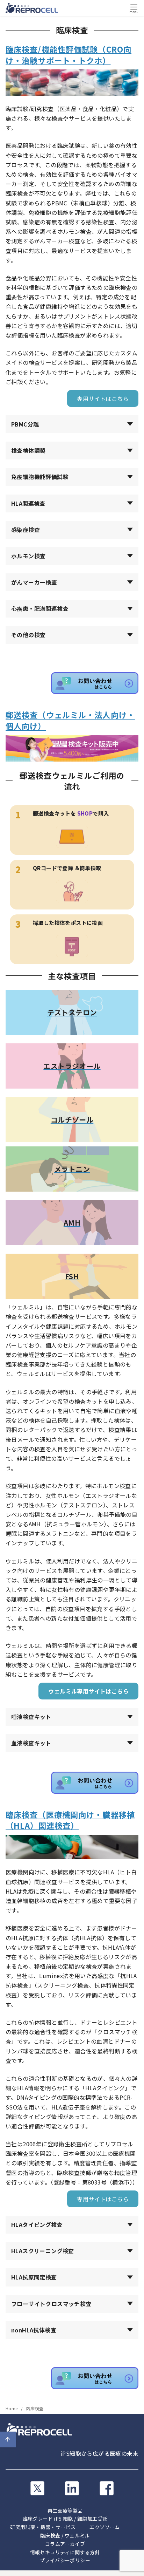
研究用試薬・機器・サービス (43, 2527)
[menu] (134, 8)
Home (12, 2408)
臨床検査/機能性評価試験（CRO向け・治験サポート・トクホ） (69, 54)
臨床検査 (35, 2408)
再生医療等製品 (65, 2510)
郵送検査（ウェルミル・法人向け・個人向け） (70, 720)
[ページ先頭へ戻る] (8, 2439)
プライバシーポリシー (65, 2560)
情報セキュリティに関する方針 (65, 2552)
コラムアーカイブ (65, 2544)
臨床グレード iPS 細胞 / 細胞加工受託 (65, 2519)
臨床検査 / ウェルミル (65, 2535)
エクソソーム (105, 2527)
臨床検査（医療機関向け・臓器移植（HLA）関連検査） (70, 1820)
